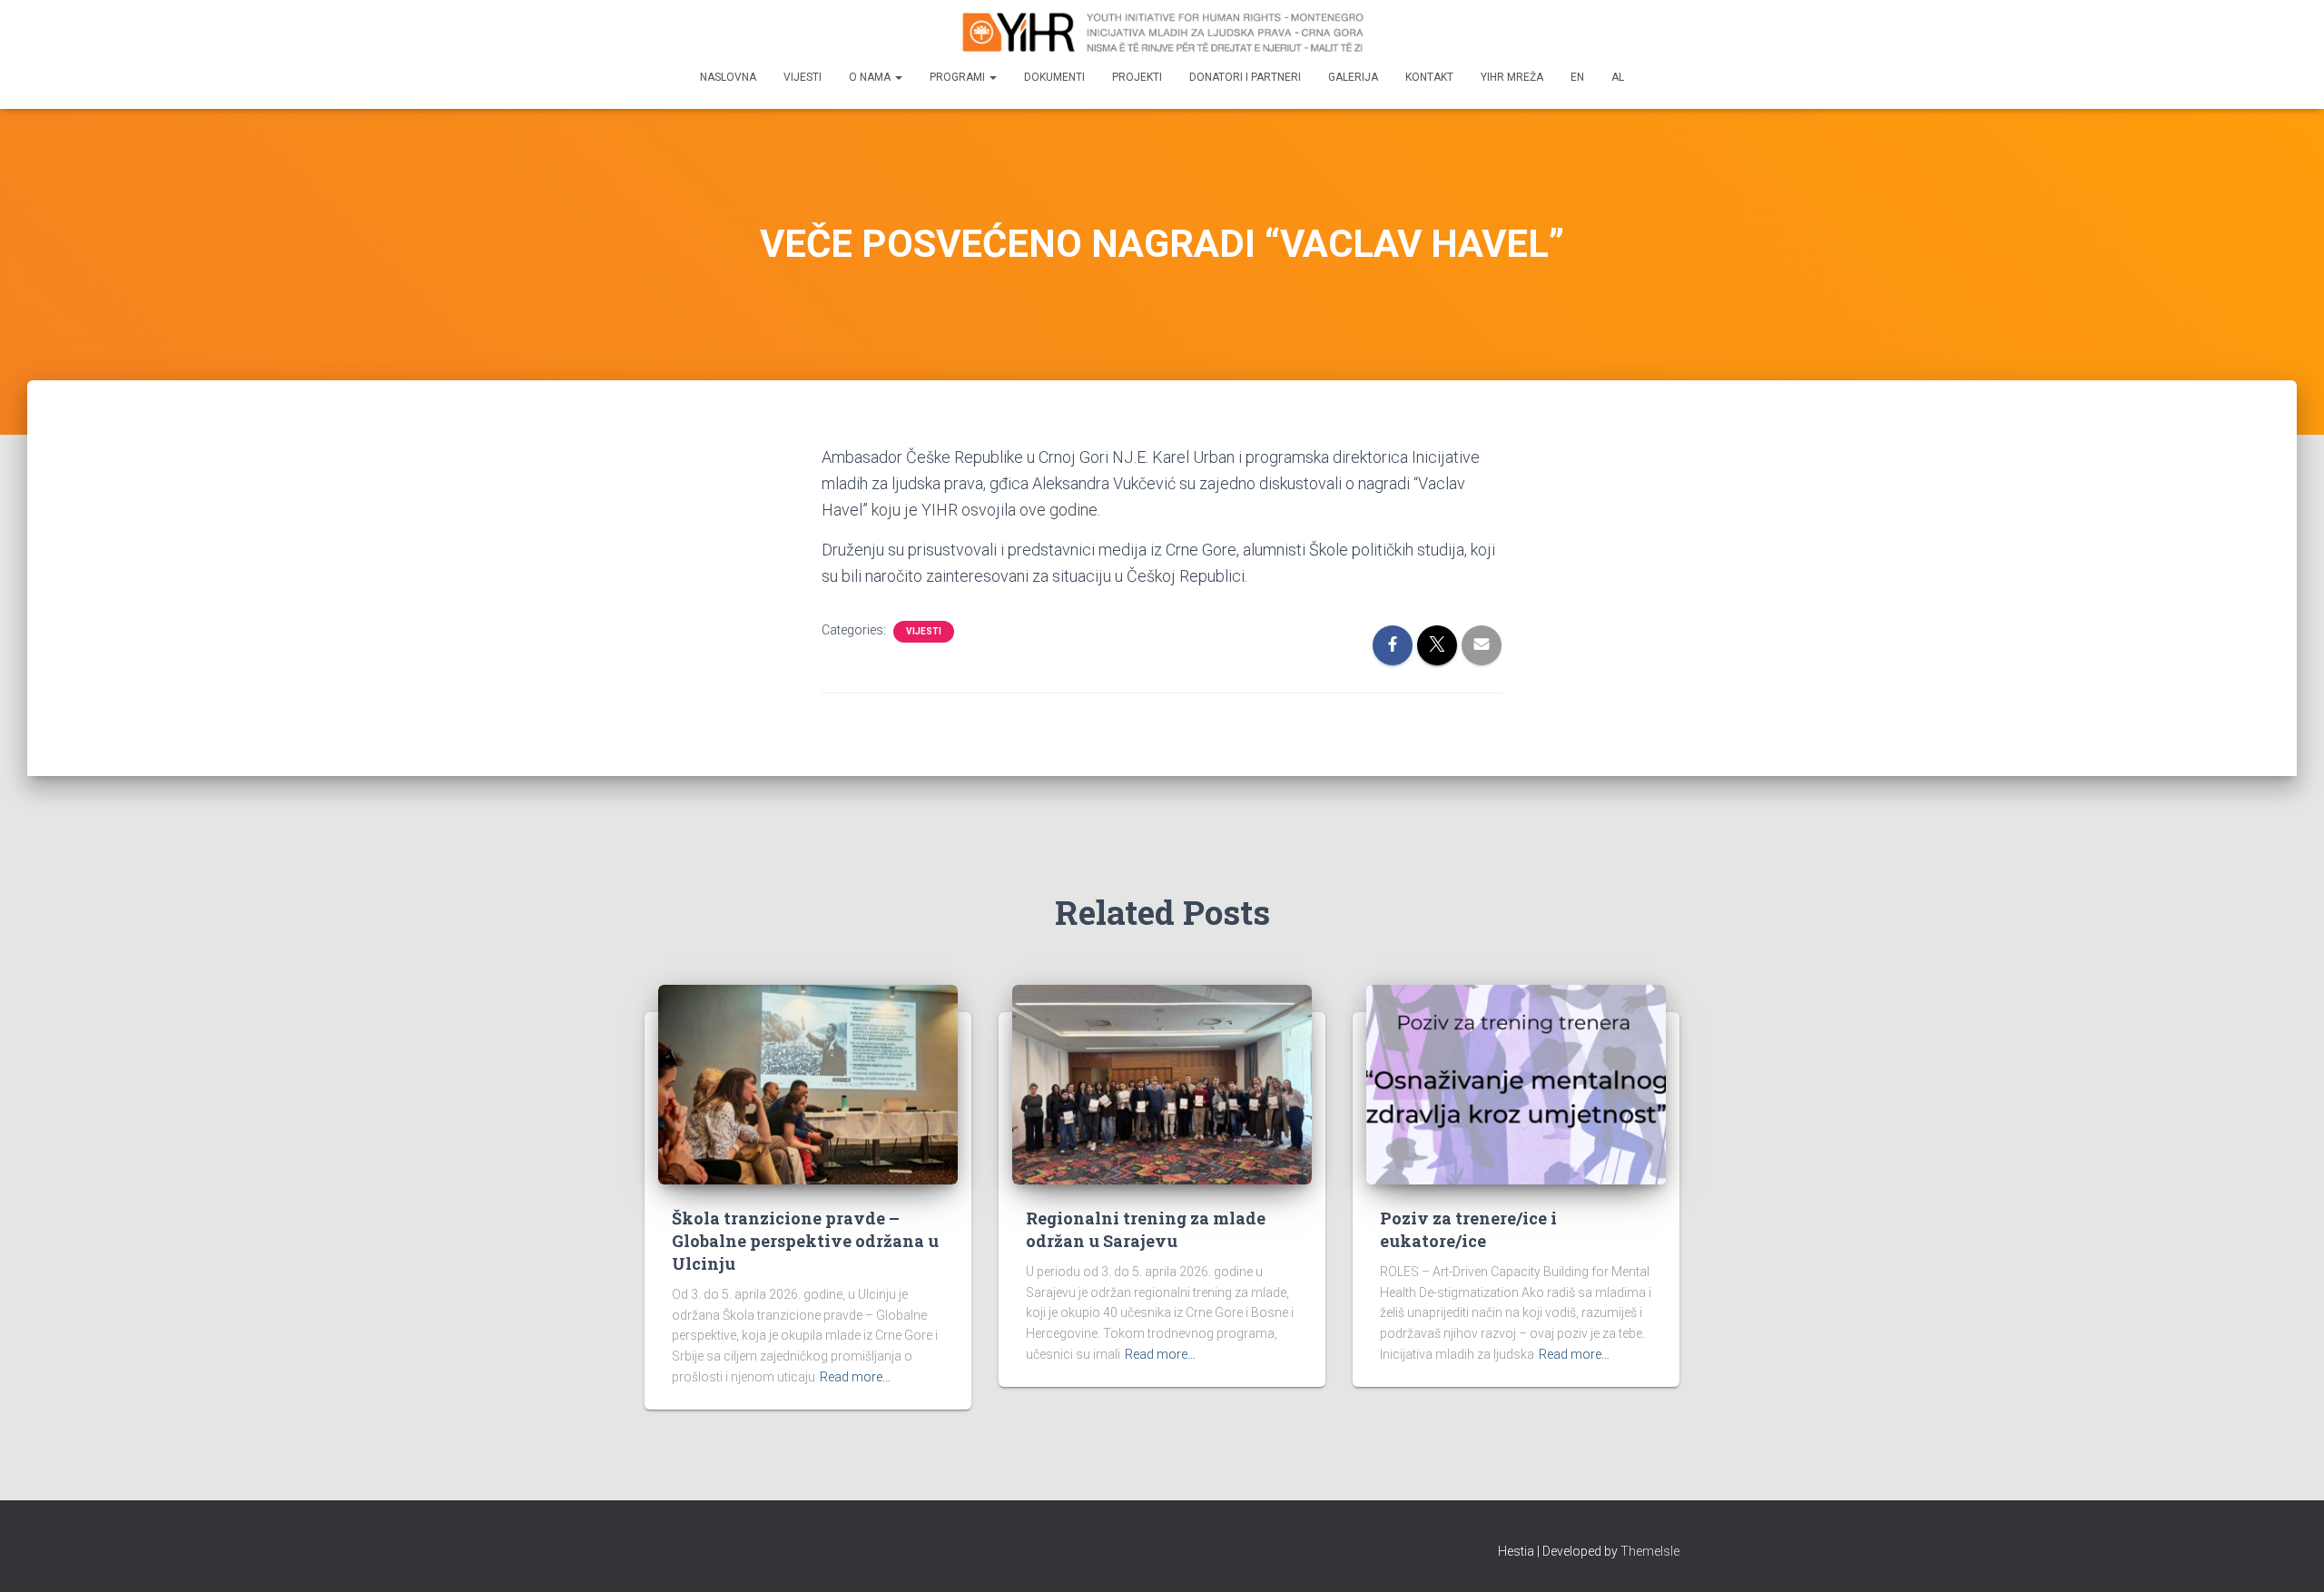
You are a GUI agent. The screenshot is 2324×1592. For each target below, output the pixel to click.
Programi (959, 77)
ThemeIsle (1650, 1551)
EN (1577, 77)
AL (1618, 77)
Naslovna (728, 77)
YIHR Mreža (1512, 77)
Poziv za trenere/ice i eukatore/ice (1468, 1229)
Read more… (855, 1377)
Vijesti (803, 77)
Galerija (1353, 77)
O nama (871, 77)
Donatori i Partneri (1245, 77)
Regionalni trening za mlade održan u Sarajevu (1146, 1229)
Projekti (1137, 77)
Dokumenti (1054, 77)
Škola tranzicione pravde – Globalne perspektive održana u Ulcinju (805, 1241)
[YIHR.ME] (1162, 32)
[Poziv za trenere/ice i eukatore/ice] (1516, 1083)
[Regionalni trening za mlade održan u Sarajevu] (1162, 1083)
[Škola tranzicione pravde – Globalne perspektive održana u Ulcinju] (808, 1083)
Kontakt (1429, 77)
